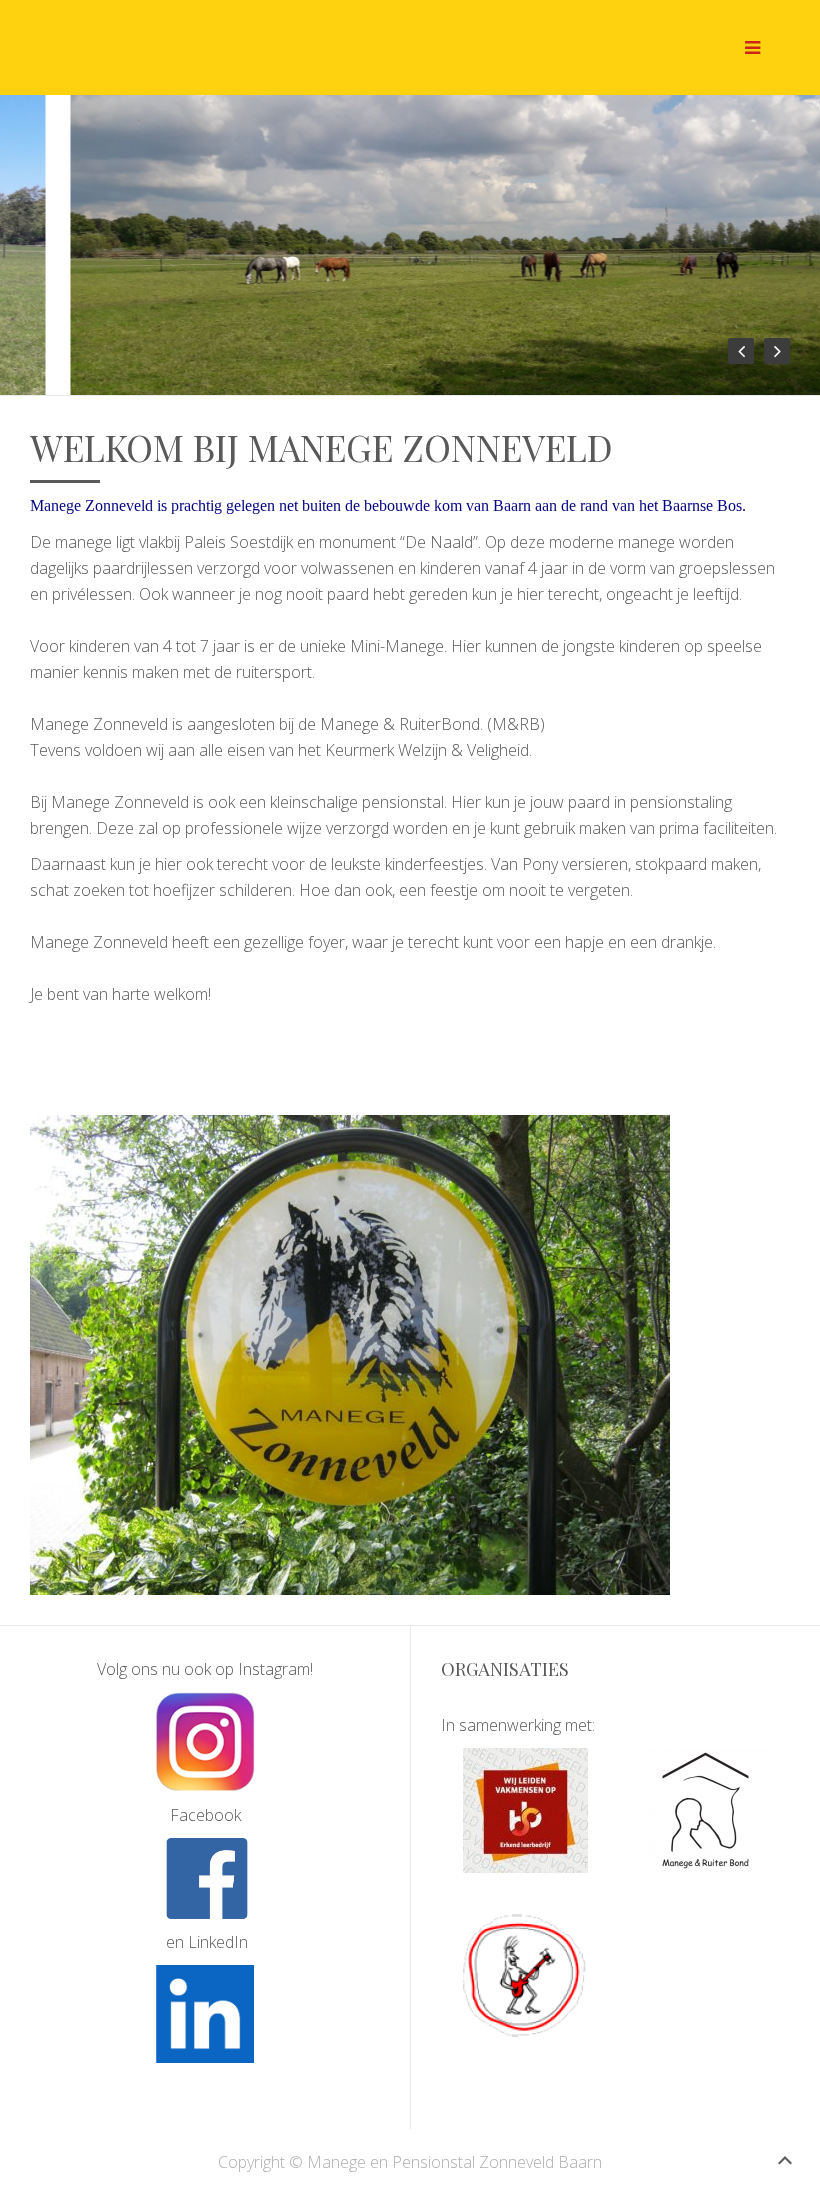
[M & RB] (705, 1810)
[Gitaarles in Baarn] (525, 1975)
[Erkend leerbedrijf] (525, 1810)
